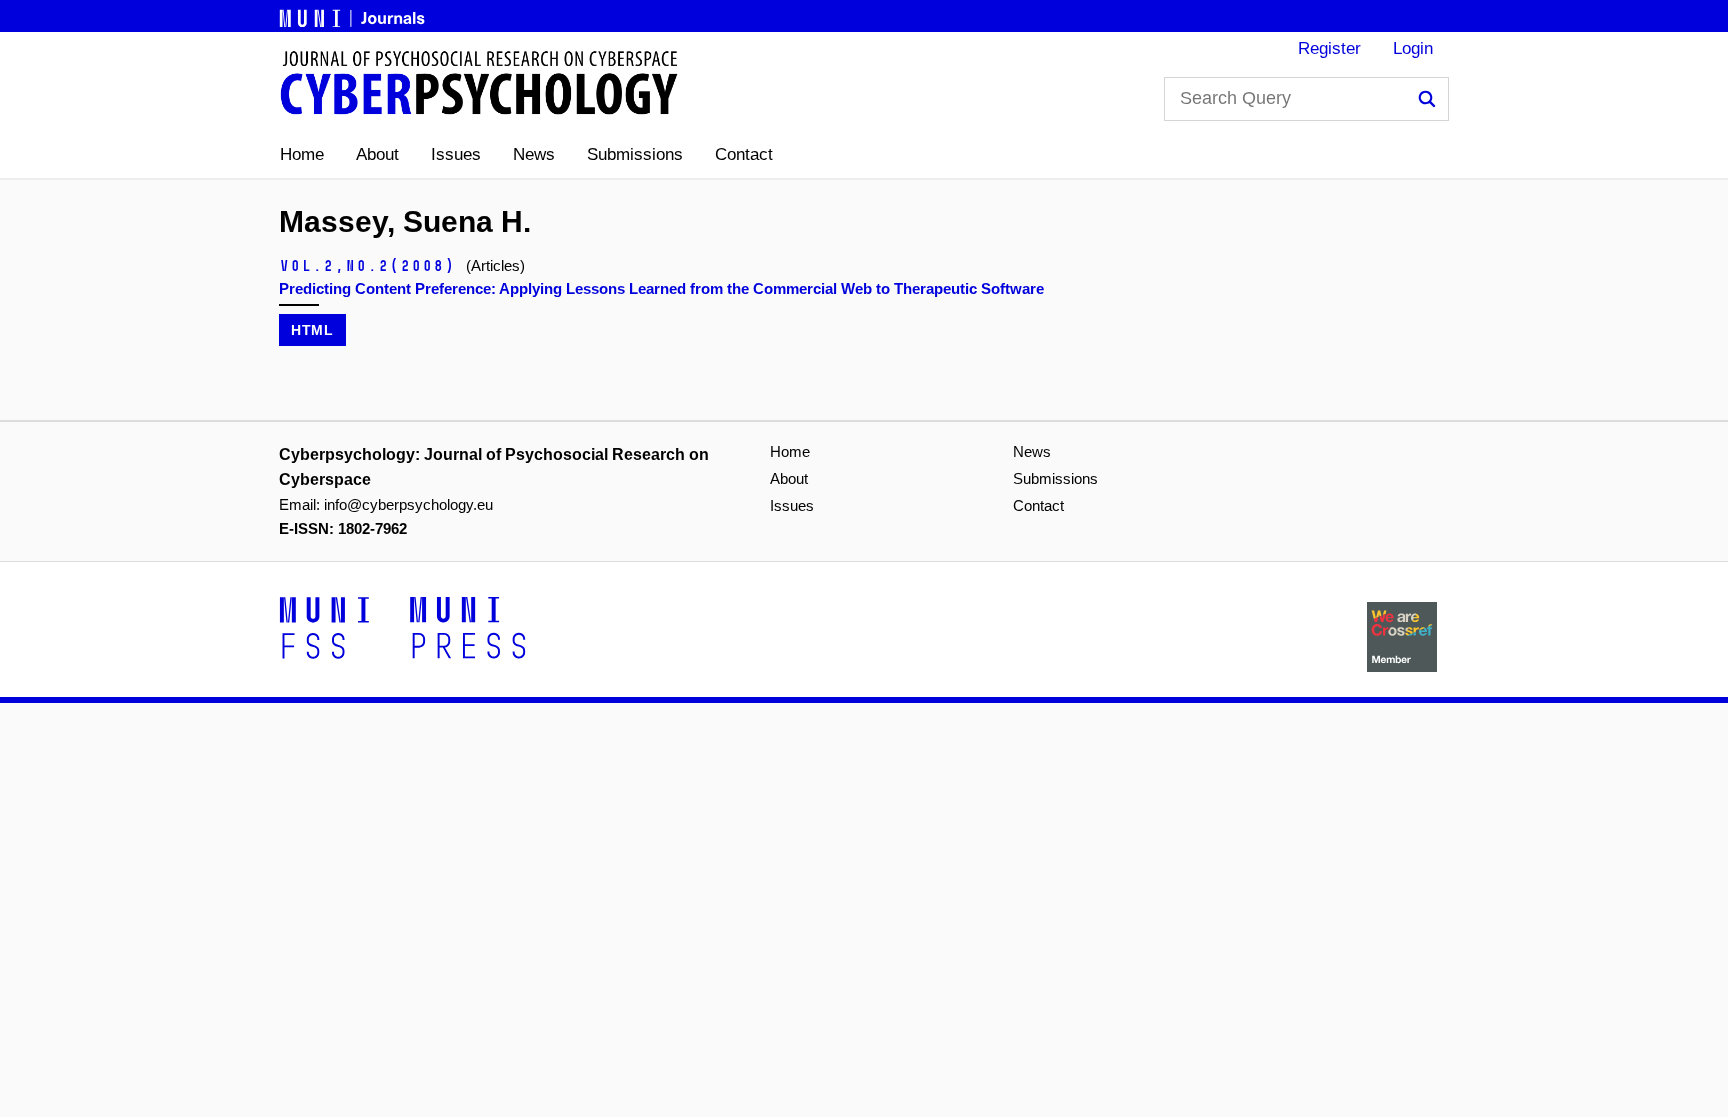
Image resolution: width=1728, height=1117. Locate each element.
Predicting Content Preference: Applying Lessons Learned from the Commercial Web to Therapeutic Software (661, 288)
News (534, 154)
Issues (456, 154)
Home (302, 154)
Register (1329, 48)
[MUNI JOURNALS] (354, 15)
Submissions (635, 154)
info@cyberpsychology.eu (408, 504)
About (377, 154)
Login (1413, 48)
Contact (744, 154)
